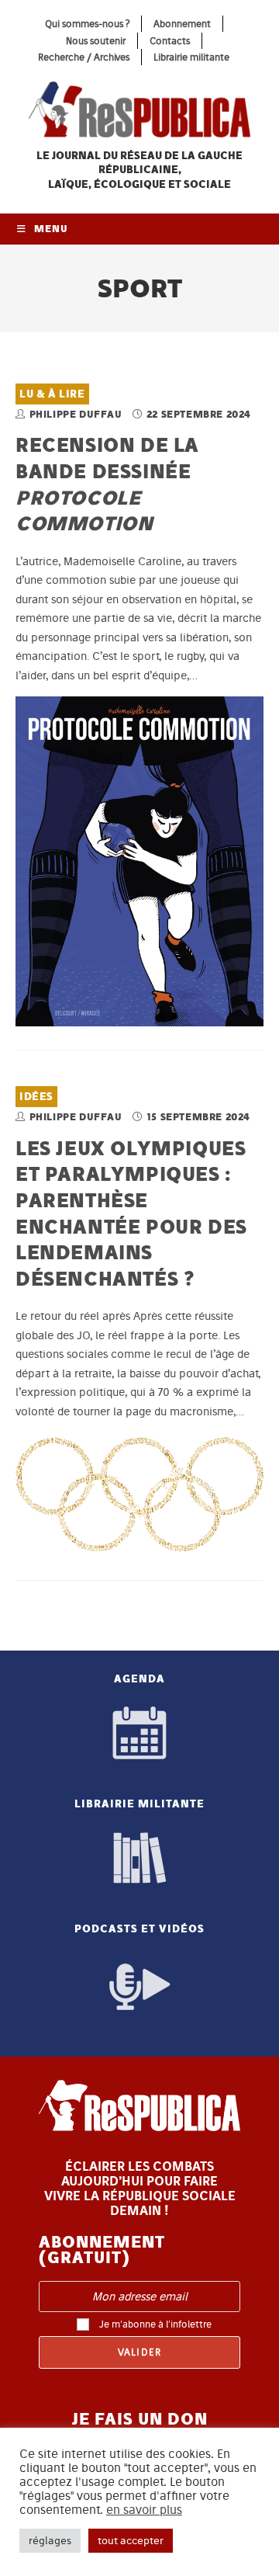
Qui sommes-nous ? (87, 24)
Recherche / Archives (84, 57)
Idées (36, 1097)
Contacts (170, 41)
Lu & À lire (52, 394)
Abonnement (182, 24)
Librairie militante (191, 57)
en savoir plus (144, 2510)
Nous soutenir (96, 41)
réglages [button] (50, 2541)
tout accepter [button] (131, 2541)
